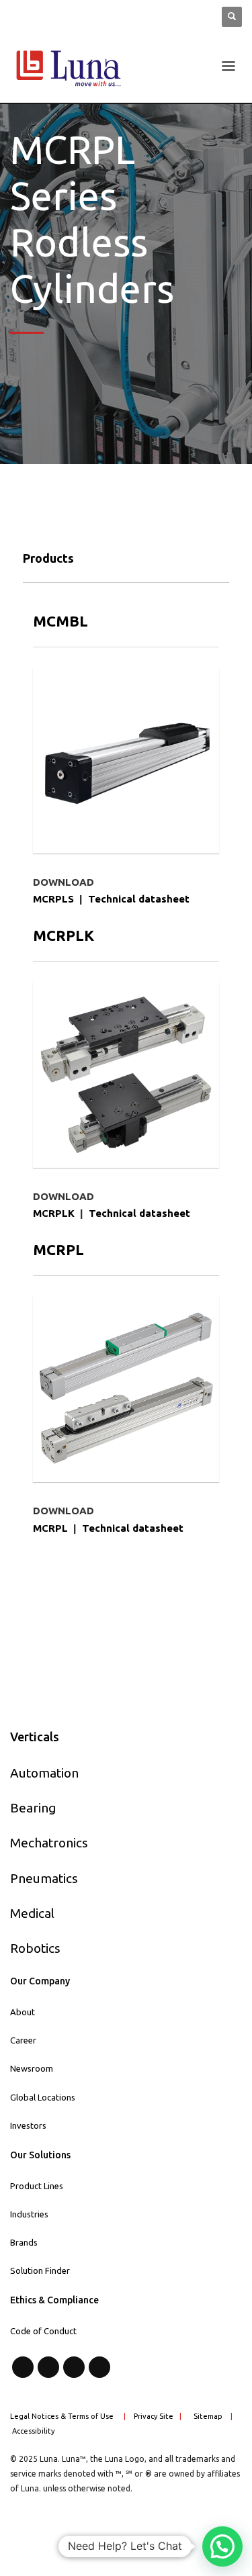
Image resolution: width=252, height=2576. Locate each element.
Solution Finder (40, 2270)
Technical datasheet (139, 899)
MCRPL (50, 1528)
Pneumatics (44, 1878)
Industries (29, 2214)
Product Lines (37, 2186)
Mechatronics (49, 1843)
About (23, 2012)
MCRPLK (54, 1213)
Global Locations (43, 2097)
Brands (24, 2242)
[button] (222, 2546)
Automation (44, 1773)
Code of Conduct (43, 2331)
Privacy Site (154, 2416)
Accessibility (33, 2431)
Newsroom (32, 2068)
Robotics (35, 1948)
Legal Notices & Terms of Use (62, 2416)
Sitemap (208, 2416)
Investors (28, 2125)
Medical (32, 1913)
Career (23, 2040)
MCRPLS (53, 899)
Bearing (33, 1808)
